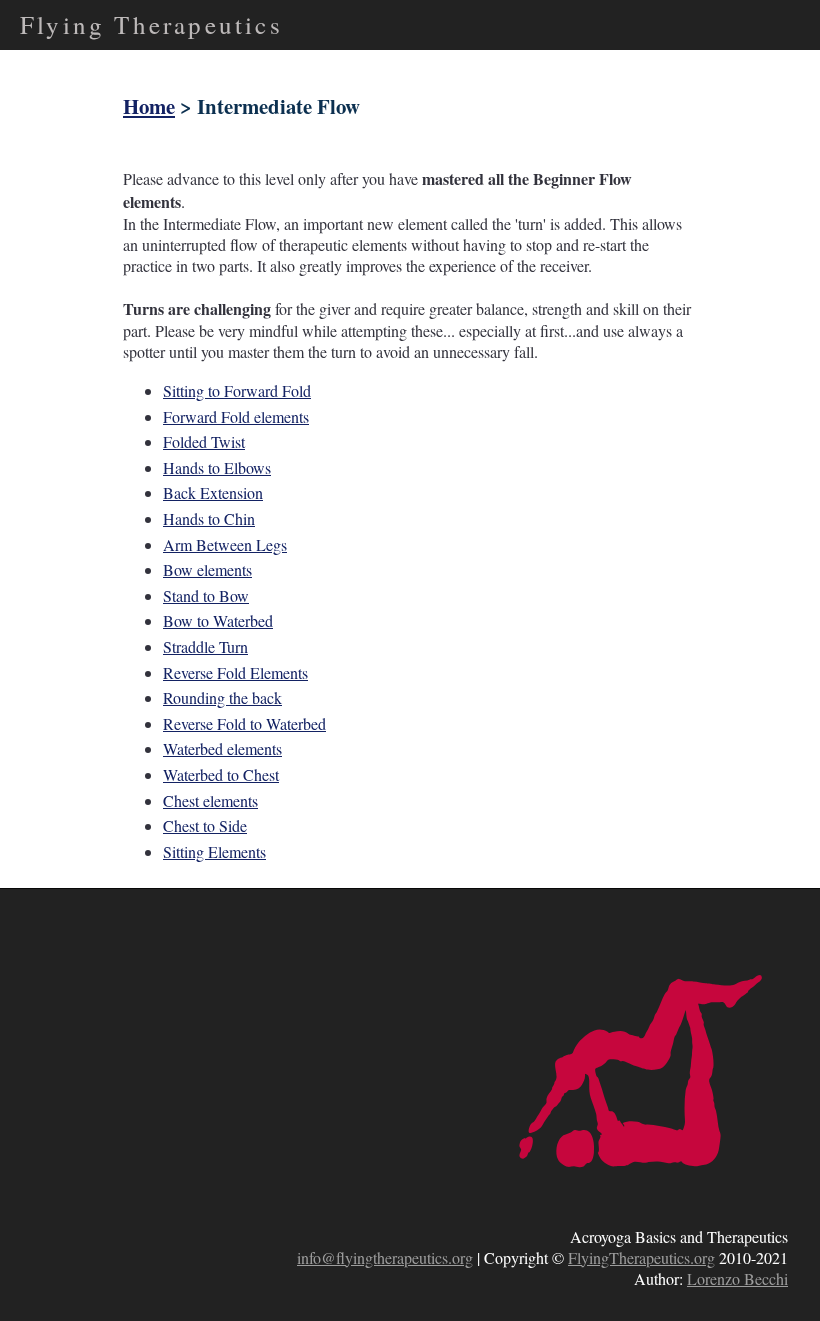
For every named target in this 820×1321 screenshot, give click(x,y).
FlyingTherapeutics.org (641, 1257)
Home (149, 106)
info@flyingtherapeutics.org (385, 1257)
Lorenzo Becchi (737, 1278)
